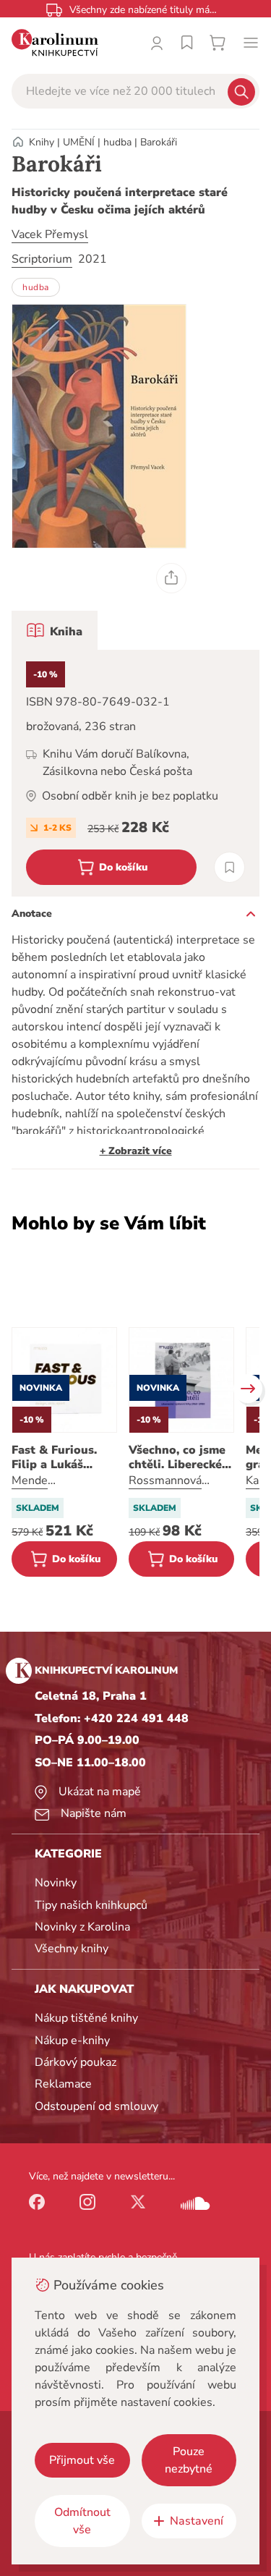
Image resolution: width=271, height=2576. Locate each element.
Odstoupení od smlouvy (96, 2106)
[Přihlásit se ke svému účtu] (157, 43)
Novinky (56, 1883)
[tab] (55, 630)
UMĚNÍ (79, 142)
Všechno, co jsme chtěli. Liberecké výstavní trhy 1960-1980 (177, 1457)
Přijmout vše (82, 2460)
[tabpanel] (135, 773)
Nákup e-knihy (72, 2041)
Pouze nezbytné (189, 2460)
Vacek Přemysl (50, 234)
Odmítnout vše (82, 2521)
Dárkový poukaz (76, 2062)
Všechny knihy (72, 1949)
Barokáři (159, 142)
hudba (117, 142)
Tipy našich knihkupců (91, 1905)
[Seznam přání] (187, 43)
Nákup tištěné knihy (86, 2018)
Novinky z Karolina (82, 1927)
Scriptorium (42, 259)
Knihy (42, 142)
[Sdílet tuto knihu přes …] (171, 578)
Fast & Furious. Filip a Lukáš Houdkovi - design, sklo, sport (64, 1457)
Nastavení (197, 2521)
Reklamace (63, 2084)
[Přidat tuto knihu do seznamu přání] (229, 867)
